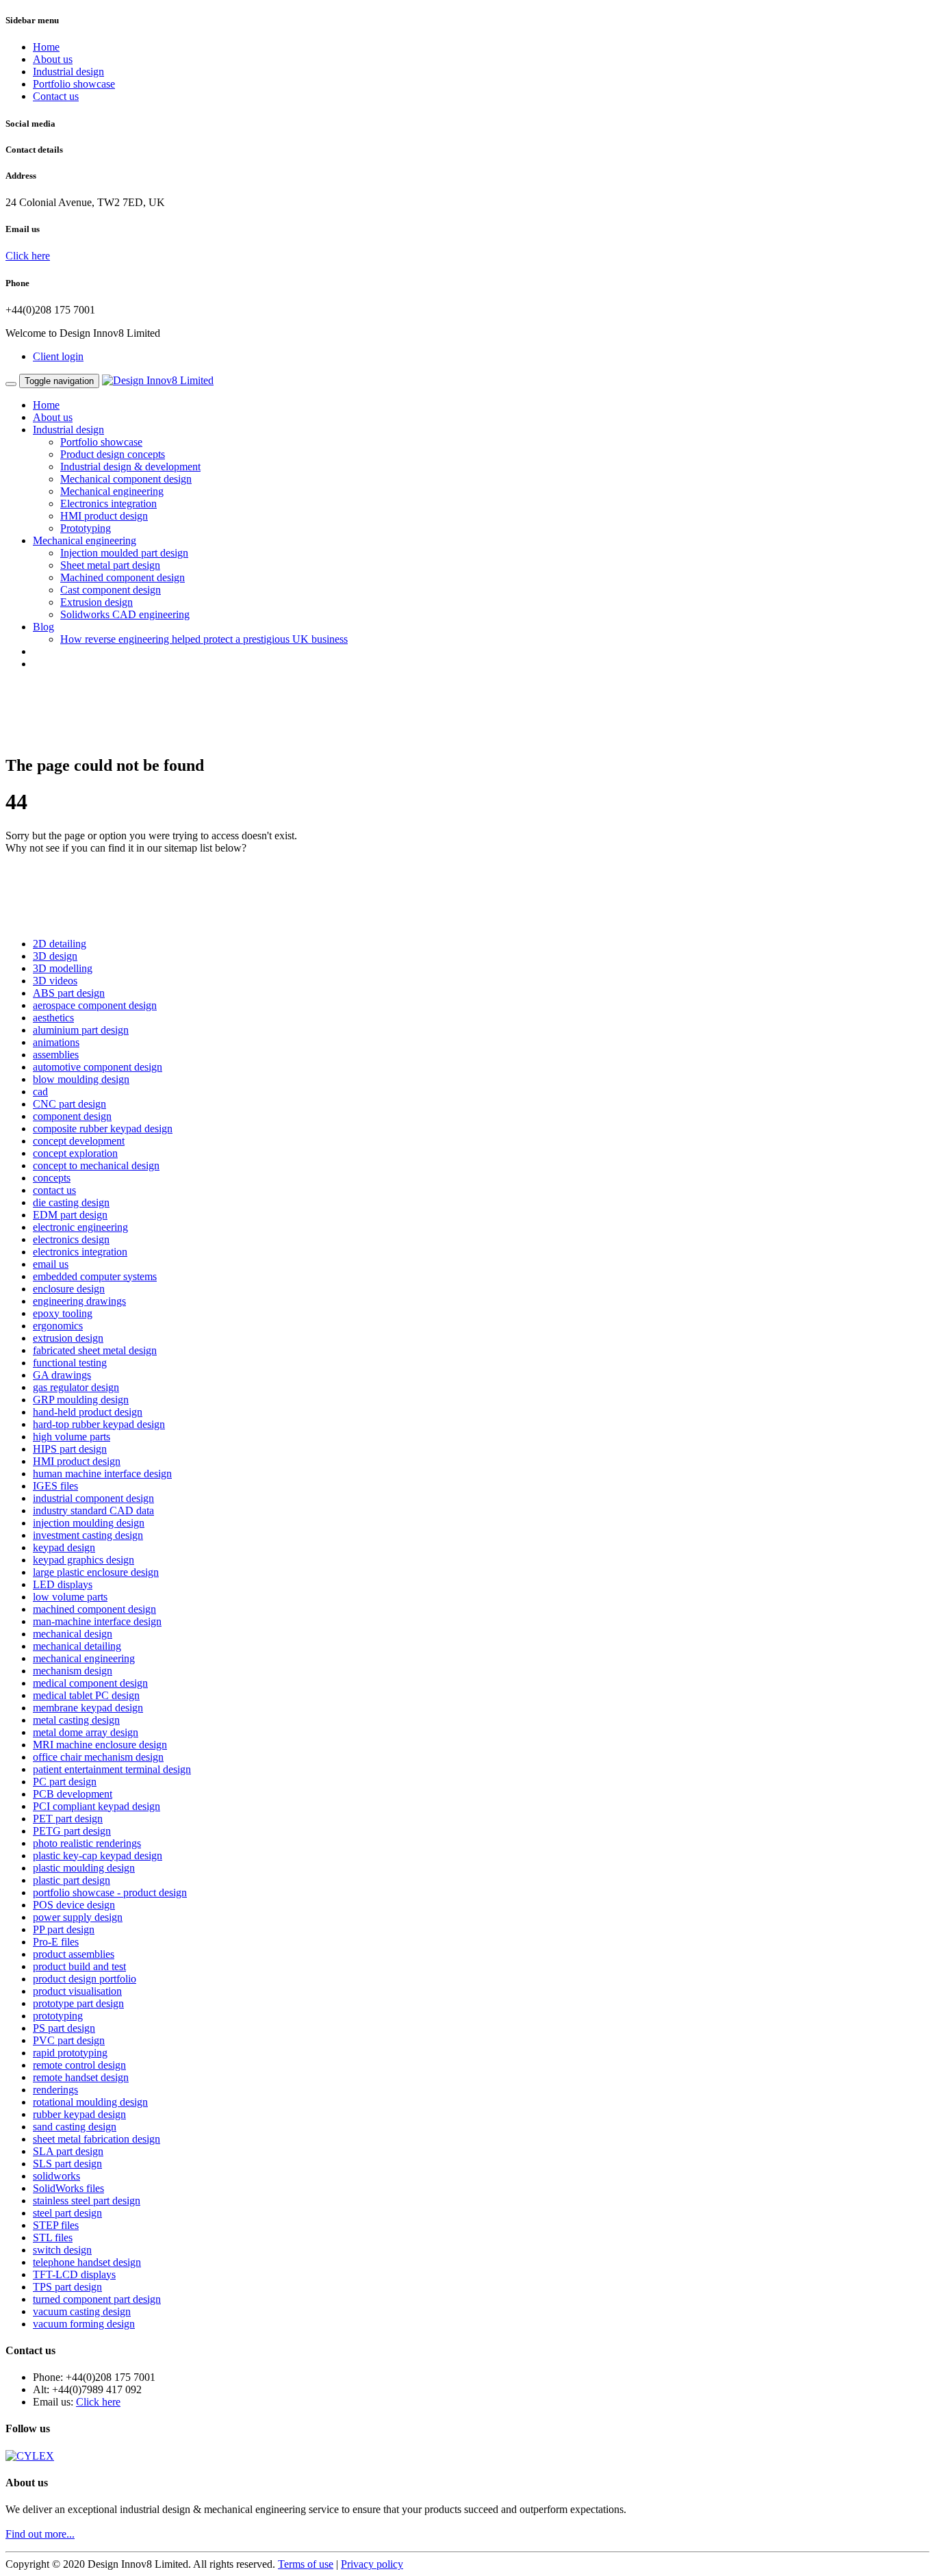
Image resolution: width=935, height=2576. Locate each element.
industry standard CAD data (93, 1510)
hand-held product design (88, 1412)
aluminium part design (81, 1030)
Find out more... (40, 2534)
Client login (58, 356)
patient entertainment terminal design (112, 1769)
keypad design (64, 1547)
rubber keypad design (79, 2114)
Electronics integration (108, 503)
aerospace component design (95, 1005)
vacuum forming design (84, 2324)
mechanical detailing (77, 1646)
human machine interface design (102, 1474)
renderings (55, 2090)
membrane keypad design (88, 1708)
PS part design (64, 2028)
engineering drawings (79, 1301)
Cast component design (111, 590)
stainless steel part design (87, 2201)
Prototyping (86, 528)
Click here (28, 256)
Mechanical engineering (112, 491)
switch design (62, 2250)
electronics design (71, 1239)
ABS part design (69, 993)
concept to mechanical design (96, 1165)
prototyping (58, 2016)
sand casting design (75, 2127)
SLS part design (67, 2164)
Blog (43, 627)
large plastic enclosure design (96, 1572)
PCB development (73, 1794)
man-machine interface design (97, 1621)
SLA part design (68, 2151)
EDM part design (70, 1215)
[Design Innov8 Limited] (158, 380)
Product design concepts (113, 454)
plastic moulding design (84, 1868)
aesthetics (53, 1018)
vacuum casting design (82, 2311)
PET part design (68, 1819)
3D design (55, 956)
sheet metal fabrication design (97, 2139)
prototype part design (78, 2003)
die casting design (71, 1202)
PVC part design (69, 2040)
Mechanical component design (126, 479)
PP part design (64, 1929)
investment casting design (88, 1535)
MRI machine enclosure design (100, 1745)
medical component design (90, 1683)
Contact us (56, 96)
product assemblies (74, 1954)
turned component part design (97, 2299)
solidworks (56, 2176)
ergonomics (58, 1326)
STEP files (56, 2225)
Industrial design (68, 72)
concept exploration (75, 1153)
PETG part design (72, 1831)
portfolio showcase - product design (110, 1892)
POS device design (74, 1905)
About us (53, 59)
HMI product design (104, 516)
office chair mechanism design (98, 1757)
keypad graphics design (84, 1560)
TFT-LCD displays (74, 2274)
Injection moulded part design (124, 553)
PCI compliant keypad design (97, 1806)
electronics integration (80, 1252)
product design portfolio (85, 1979)
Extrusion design (97, 602)
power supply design (78, 1917)
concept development (79, 1141)
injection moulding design (89, 1523)
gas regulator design (76, 1387)
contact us (54, 1190)
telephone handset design (87, 2262)
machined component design (94, 1609)
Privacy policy (372, 2564)
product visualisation (77, 1991)
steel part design (67, 2213)
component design (72, 1116)
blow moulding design (81, 1079)
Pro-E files (56, 1942)
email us (51, 1264)
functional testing (70, 1363)
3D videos (55, 981)
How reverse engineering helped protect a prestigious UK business (204, 639)
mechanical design (73, 1634)
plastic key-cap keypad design (98, 1856)
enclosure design (69, 1289)
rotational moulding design (90, 2102)
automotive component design (98, 1067)
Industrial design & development (130, 467)
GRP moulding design (81, 1400)
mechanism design (73, 1671)
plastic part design (72, 1880)
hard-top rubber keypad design (99, 1424)
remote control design (79, 2065)
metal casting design (76, 1720)
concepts (52, 1178)
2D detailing (60, 944)
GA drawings (62, 1375)
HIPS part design (70, 1449)
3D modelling (63, 968)
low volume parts (70, 1597)
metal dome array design (86, 1732)
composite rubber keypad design (103, 1128)
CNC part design (69, 1104)
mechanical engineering (84, 1658)
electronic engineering (80, 1227)
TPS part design (67, 2287)
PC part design (65, 1782)
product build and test (79, 1966)
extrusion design (68, 1338)
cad (40, 1092)
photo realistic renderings (87, 1843)
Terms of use (306, 2564)
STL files (53, 2237)
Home (46, 47)
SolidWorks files (68, 2188)
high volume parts (72, 1437)
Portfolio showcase (74, 84)
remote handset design (81, 2077)
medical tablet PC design (86, 1695)
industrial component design (93, 1498)
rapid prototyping (70, 2053)
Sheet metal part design (110, 565)
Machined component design (123, 577)
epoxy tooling (63, 1313)
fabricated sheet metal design (95, 1350)
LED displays (63, 1584)
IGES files (55, 1486)
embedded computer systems (95, 1276)
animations (56, 1042)
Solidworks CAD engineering (125, 614)
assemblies (56, 1055)
